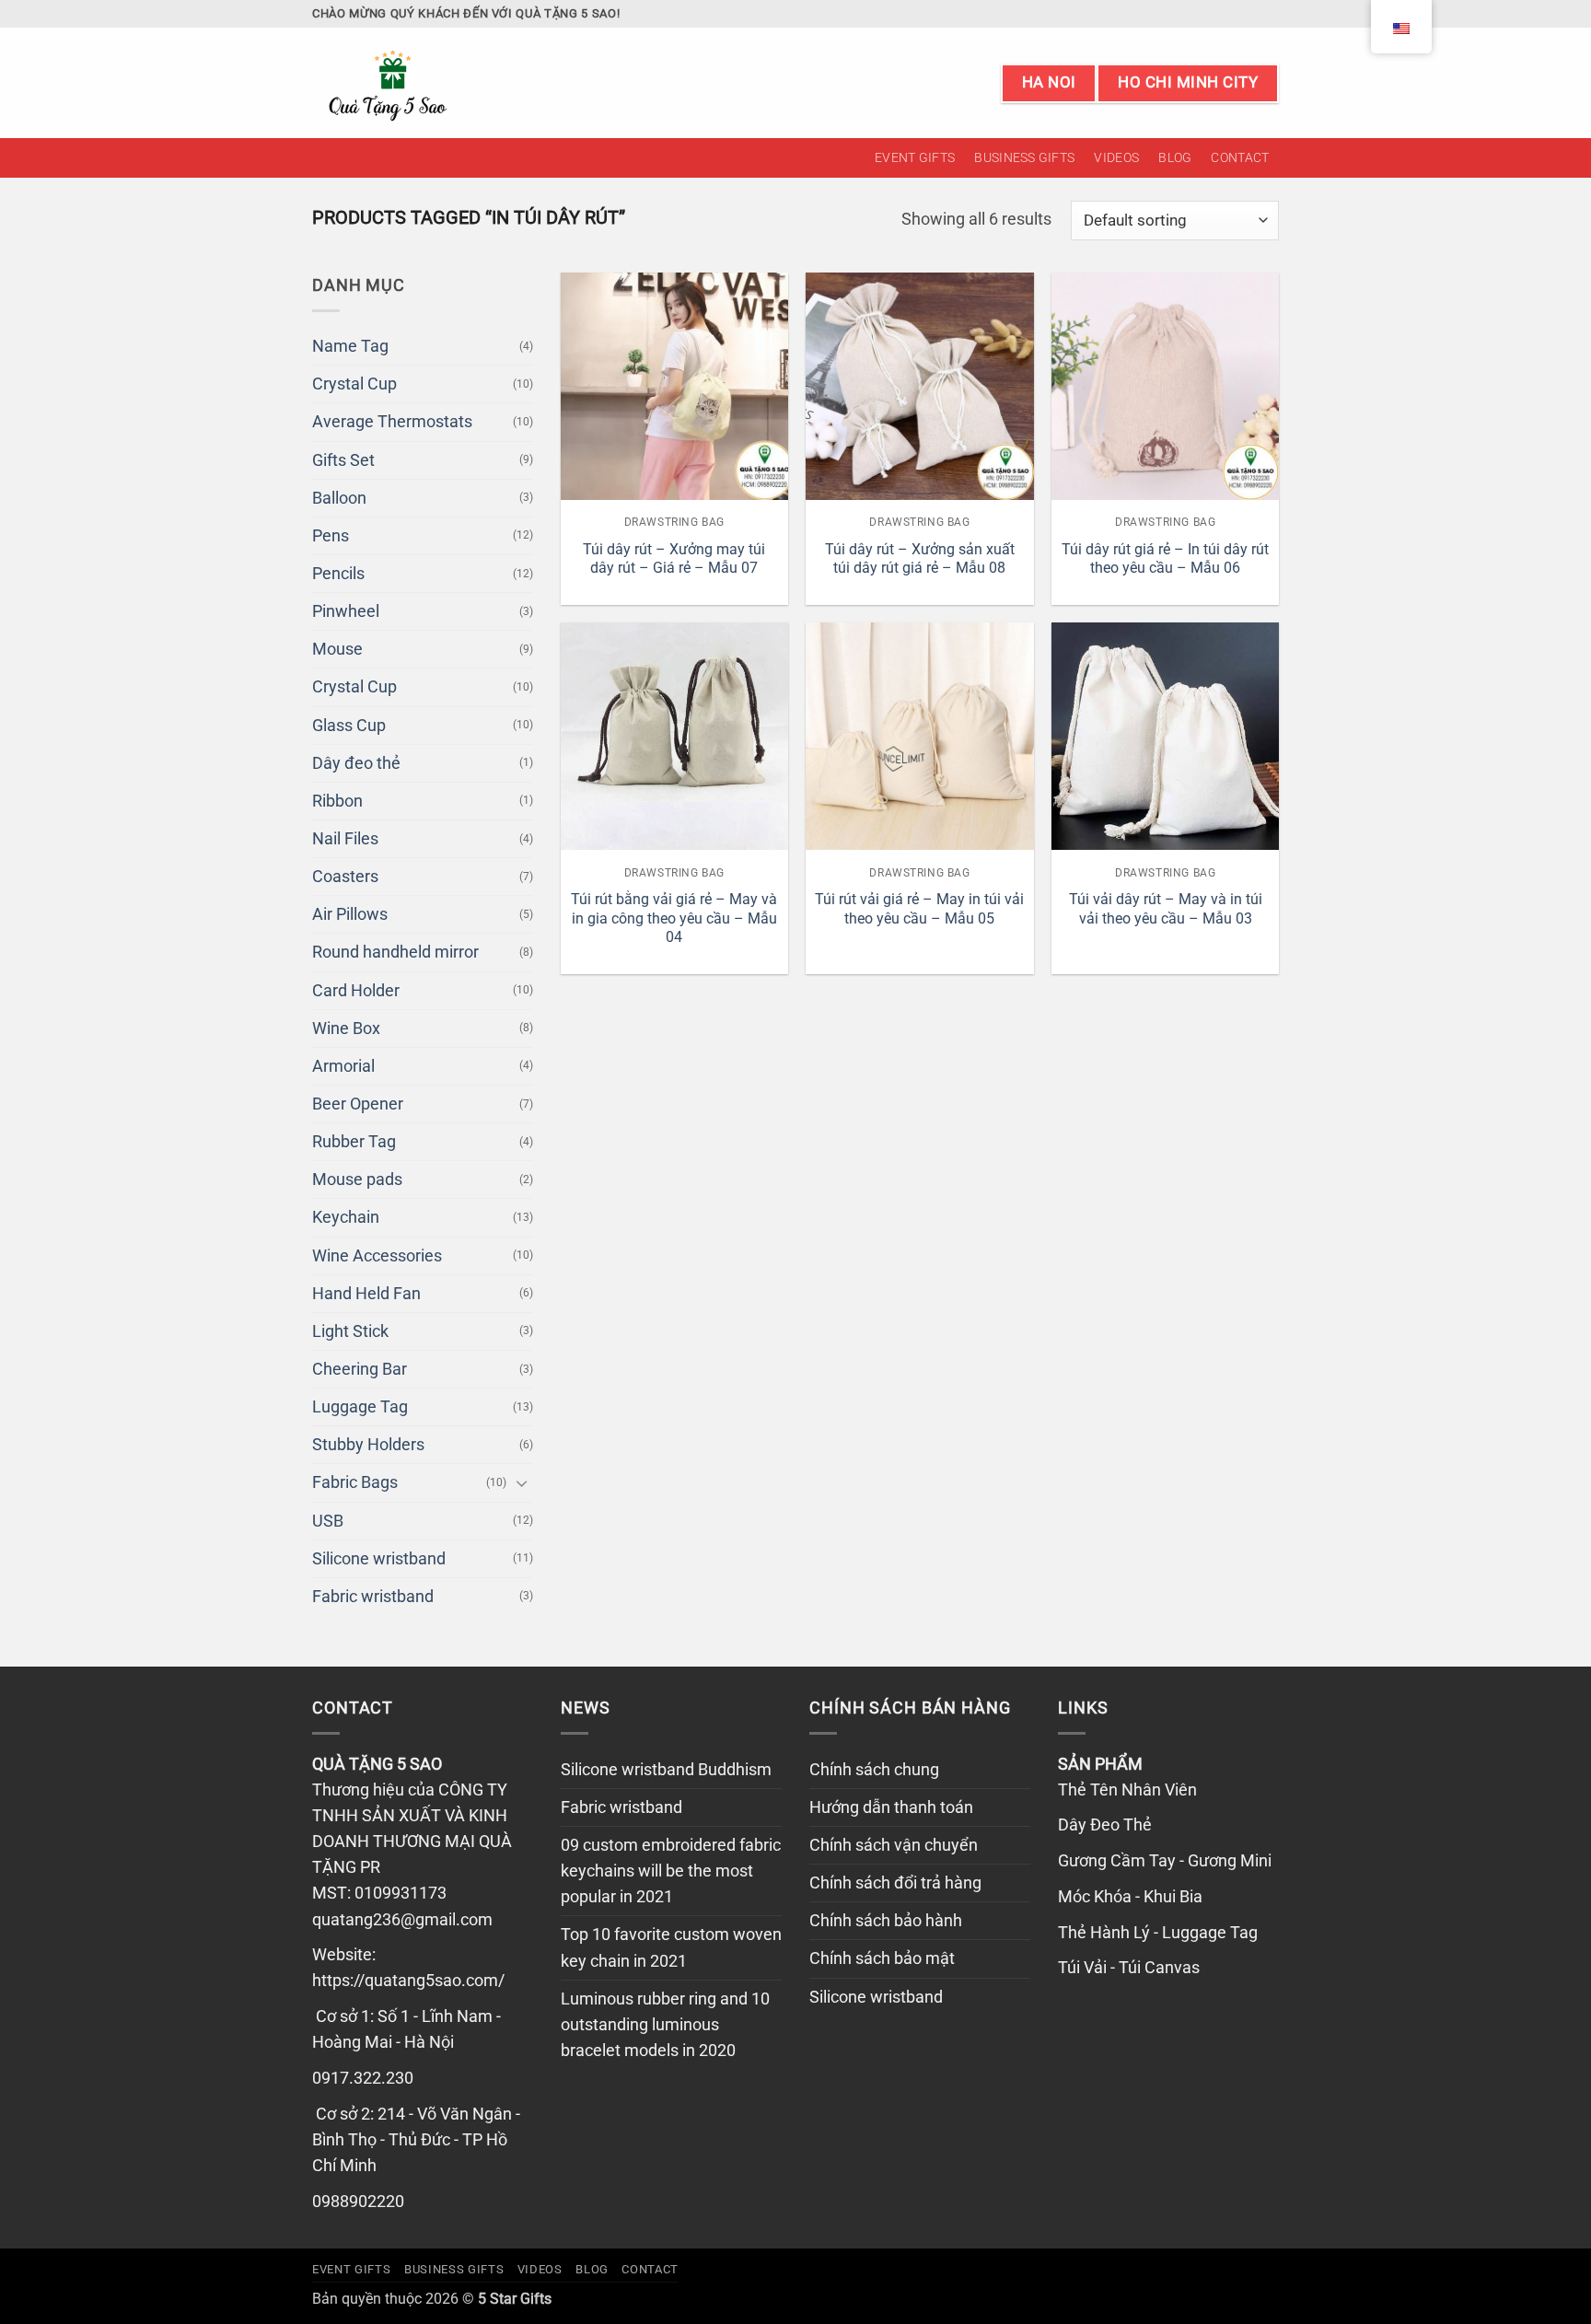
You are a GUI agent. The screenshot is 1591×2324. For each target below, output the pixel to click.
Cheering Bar (360, 1369)
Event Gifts (915, 157)
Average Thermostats (392, 422)
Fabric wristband (373, 1597)
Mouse (337, 649)
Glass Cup (349, 726)
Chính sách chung (874, 1770)
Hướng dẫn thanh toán (891, 1807)
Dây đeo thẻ (356, 763)
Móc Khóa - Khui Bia (1130, 1897)
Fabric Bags (355, 1482)
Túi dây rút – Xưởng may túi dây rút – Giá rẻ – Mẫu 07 (674, 559)
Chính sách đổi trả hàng (895, 1883)
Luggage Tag (360, 1407)
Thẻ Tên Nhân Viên (1127, 1790)
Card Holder (356, 991)
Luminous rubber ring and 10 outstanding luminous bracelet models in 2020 (665, 2025)
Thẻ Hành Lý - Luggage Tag (1158, 1933)
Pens (331, 536)
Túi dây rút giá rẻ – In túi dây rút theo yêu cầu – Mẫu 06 (1165, 559)
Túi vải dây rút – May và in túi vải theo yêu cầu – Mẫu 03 (1166, 909)
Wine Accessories (377, 1256)
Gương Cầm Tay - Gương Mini (1165, 1861)
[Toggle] (522, 1483)
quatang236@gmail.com (402, 1920)
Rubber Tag (354, 1142)
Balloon (339, 498)
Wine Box (346, 1028)
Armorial (343, 1066)
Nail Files (345, 839)
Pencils (338, 574)
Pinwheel (346, 611)
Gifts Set (343, 460)
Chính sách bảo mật (882, 1958)
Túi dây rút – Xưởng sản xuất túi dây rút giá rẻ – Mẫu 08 (920, 559)
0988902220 (358, 2202)
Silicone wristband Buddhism (666, 1770)
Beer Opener (358, 1104)
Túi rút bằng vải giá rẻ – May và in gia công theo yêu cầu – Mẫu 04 (674, 918)
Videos (1116, 157)
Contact (1240, 157)
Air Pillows (350, 914)
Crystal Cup (354, 384)
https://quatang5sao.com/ (408, 1981)
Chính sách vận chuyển (894, 1845)
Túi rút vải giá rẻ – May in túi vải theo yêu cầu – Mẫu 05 (919, 909)
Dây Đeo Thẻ (1105, 1825)
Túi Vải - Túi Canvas (1129, 1968)
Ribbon (337, 801)
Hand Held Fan (366, 1294)
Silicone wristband (379, 1559)
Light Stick (350, 1331)
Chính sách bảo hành (886, 1921)
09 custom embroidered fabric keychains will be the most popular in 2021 (671, 1871)
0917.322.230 (363, 2078)
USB (328, 1521)
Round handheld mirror (395, 952)
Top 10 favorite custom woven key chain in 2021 (671, 1947)
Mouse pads (357, 1179)
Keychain (346, 1217)
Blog (1175, 157)
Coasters (345, 877)
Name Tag (350, 346)
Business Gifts (1024, 157)
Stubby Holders (368, 1445)
